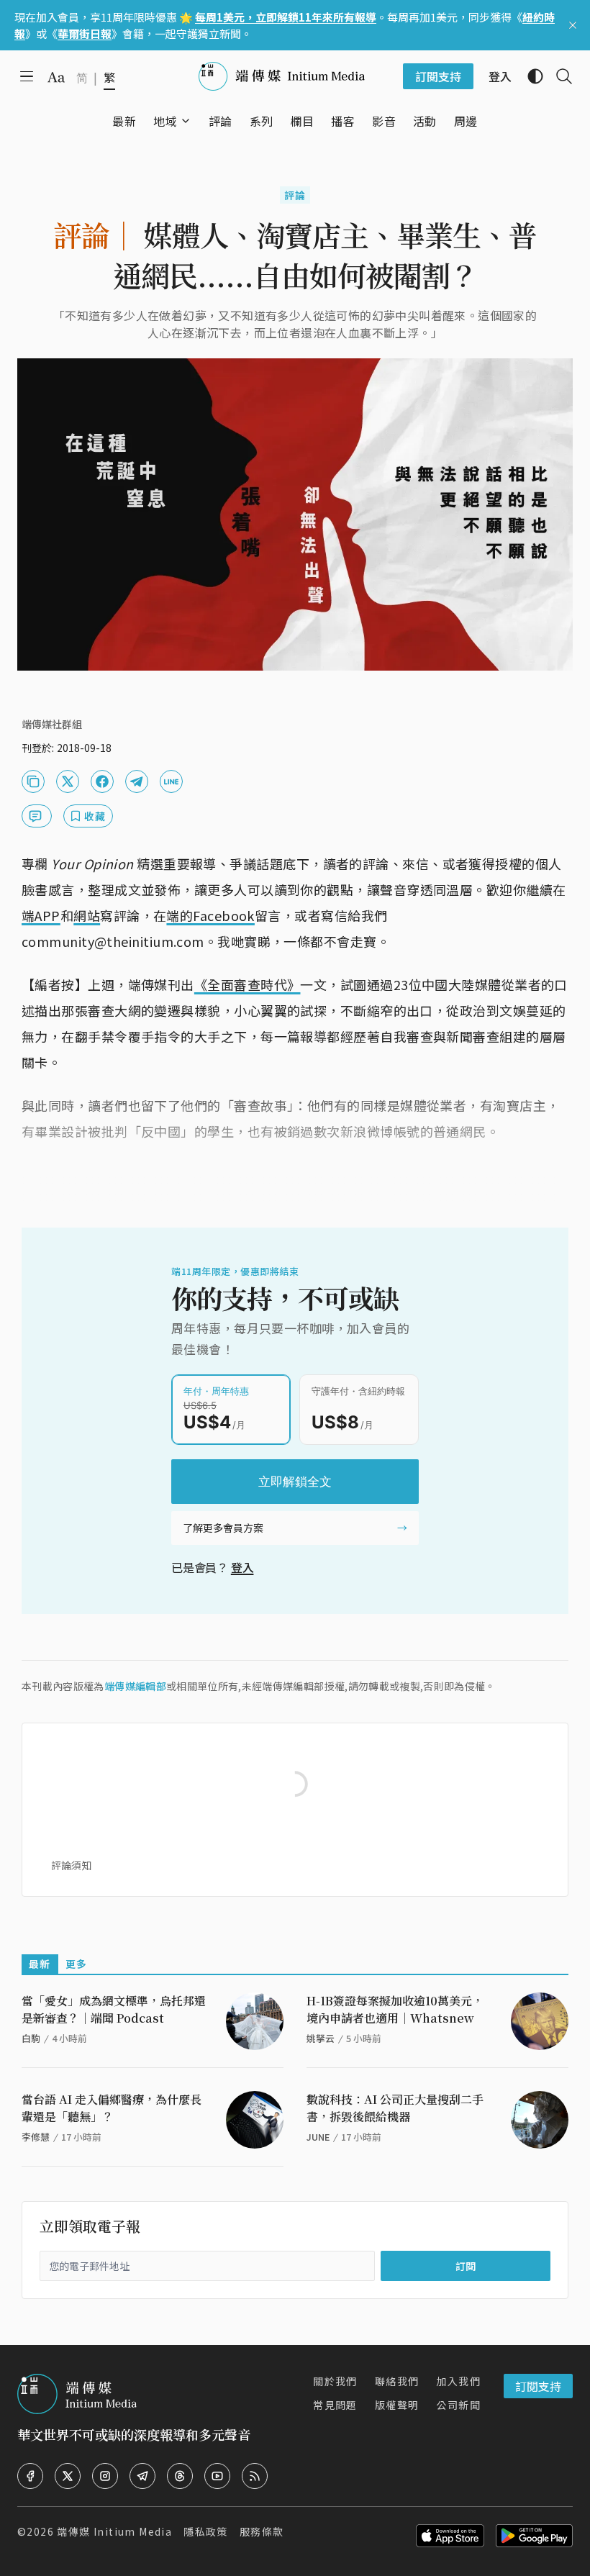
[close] (573, 25)
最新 (40, 1964)
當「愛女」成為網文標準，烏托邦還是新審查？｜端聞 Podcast (114, 2009)
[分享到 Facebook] (102, 781)
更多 (77, 1964)
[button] (165, 121)
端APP (41, 915)
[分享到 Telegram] (137, 781)
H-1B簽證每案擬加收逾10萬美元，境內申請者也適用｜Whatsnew (395, 2009)
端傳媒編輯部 (135, 1686)
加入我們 (458, 2381)
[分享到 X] (68, 781)
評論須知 (71, 1865)
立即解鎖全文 (295, 1482)
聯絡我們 (397, 2381)
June (318, 2137)
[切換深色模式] (530, 76)
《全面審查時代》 (248, 984)
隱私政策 (206, 2531)
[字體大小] (56, 77)
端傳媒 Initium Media (114, 2531)
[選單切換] (186, 121)
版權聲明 (397, 2405)
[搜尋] (558, 76)
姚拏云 (321, 2038)
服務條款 (262, 2531)
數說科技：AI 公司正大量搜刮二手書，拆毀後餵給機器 (395, 2108)
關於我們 (335, 2381)
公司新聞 (458, 2405)
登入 (242, 1567)
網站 (87, 915)
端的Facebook (210, 915)
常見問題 (335, 2405)
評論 (295, 195)
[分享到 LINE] (171, 781)
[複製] (33, 781)
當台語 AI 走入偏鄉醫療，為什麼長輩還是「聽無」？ (112, 2108)
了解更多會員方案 (223, 1528)
